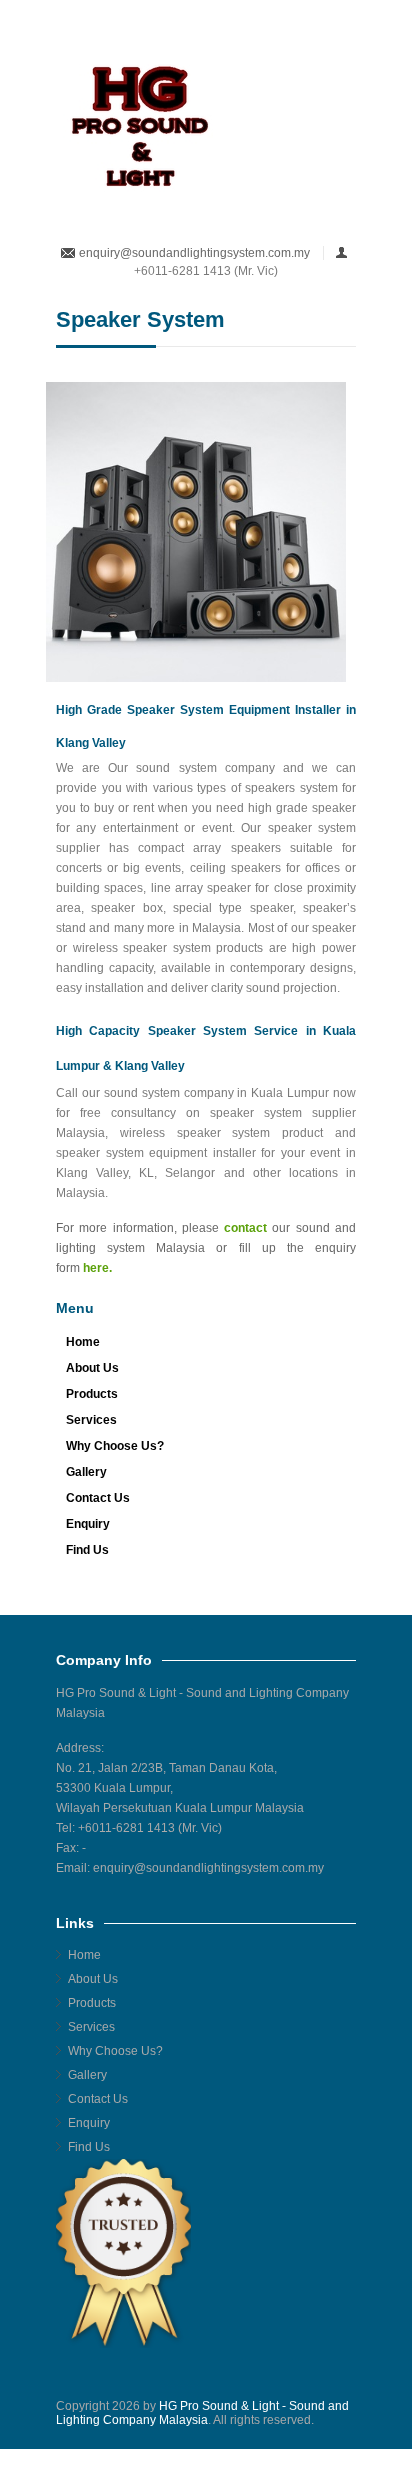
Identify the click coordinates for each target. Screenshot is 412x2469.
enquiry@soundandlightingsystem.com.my (194, 253)
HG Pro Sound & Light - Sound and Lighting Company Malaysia (202, 2413)
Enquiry (88, 1524)
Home (83, 1342)
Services (91, 1420)
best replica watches (286, 2462)
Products (92, 1394)
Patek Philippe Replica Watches (143, 2434)
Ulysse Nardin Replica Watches (192, 2448)
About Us (92, 1368)
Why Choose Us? (115, 1446)
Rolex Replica (189, 2462)
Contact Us (98, 1498)
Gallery (86, 1472)
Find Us (87, 1550)
